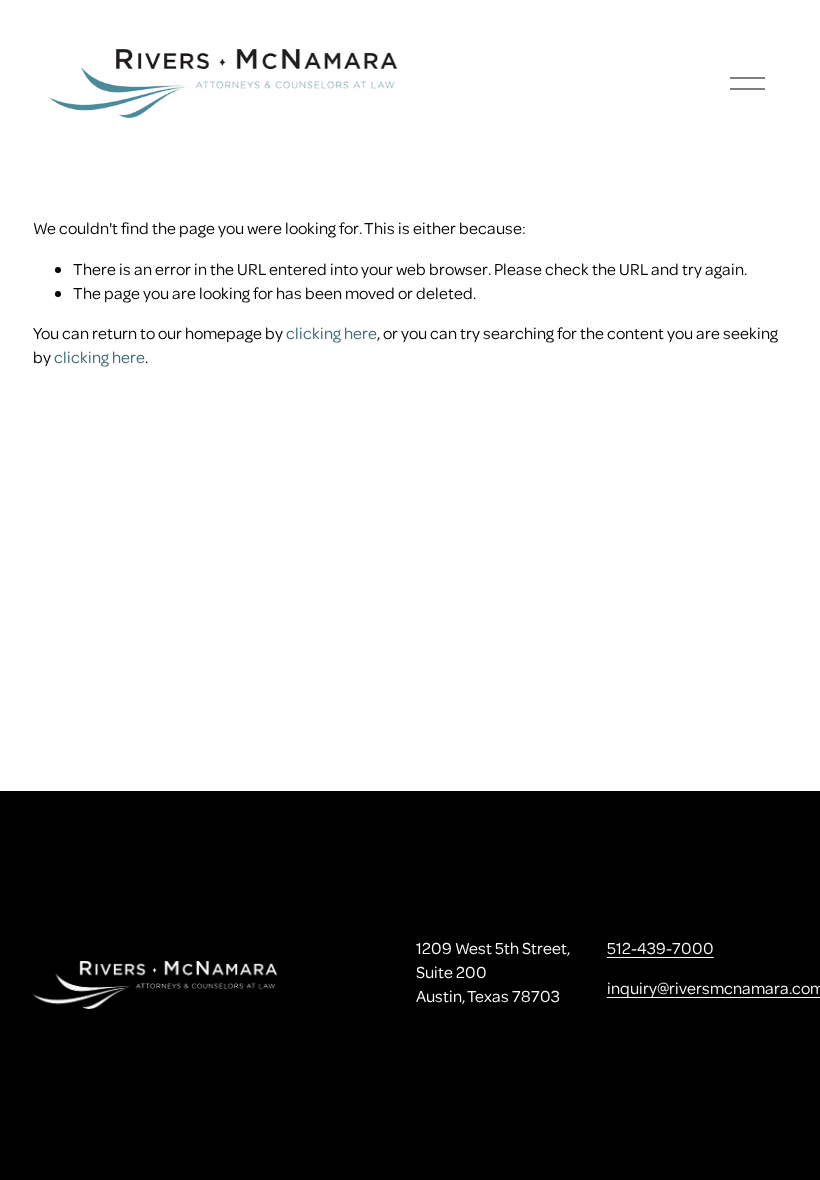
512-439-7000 (660, 947)
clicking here (331, 332)
